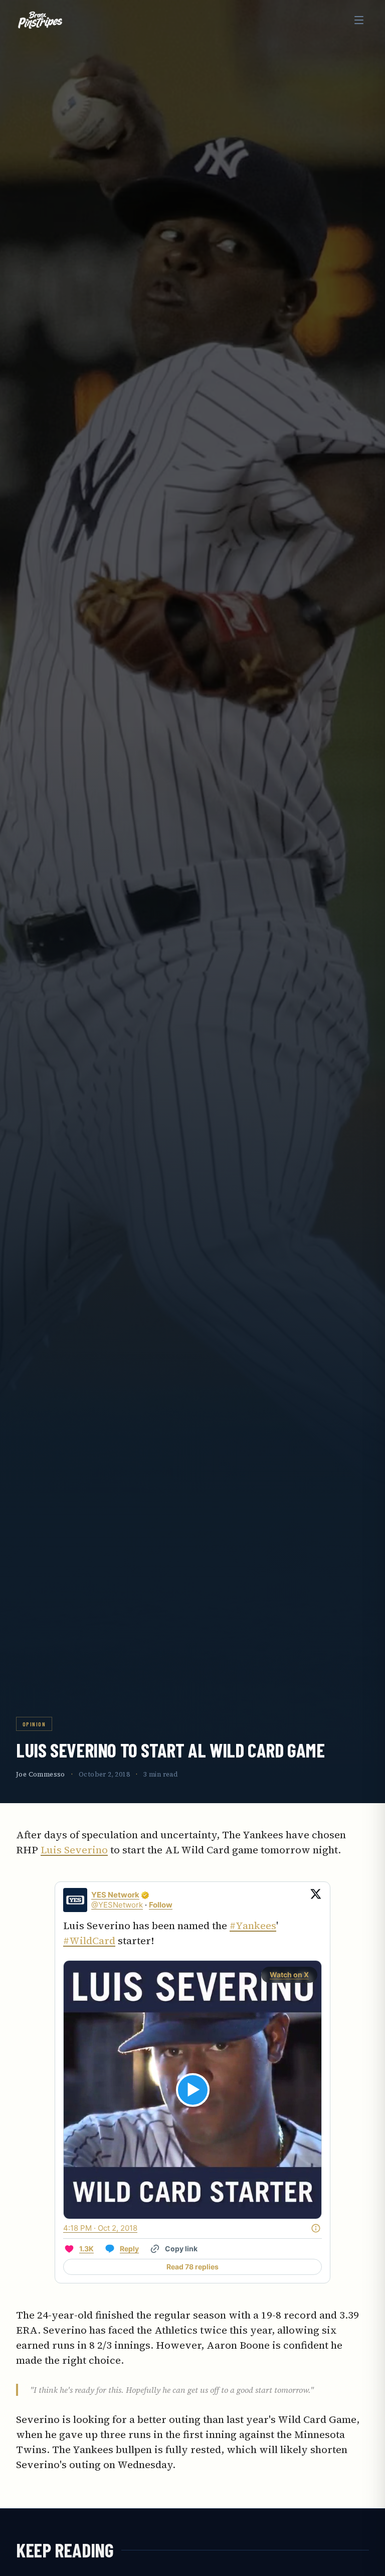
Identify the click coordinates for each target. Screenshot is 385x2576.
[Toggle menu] (359, 20)
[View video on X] (193, 2090)
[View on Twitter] (316, 1900)
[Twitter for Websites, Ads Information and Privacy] (316, 2228)
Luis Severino (74, 1850)
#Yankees (253, 1926)
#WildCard (89, 1941)
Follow (161, 1905)
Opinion (34, 1724)
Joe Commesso (41, 1774)
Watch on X (289, 1975)
